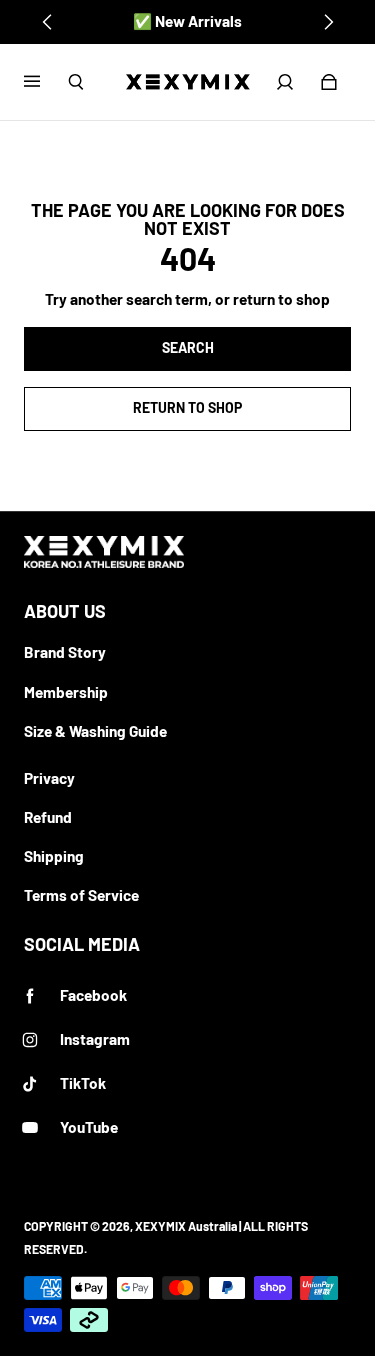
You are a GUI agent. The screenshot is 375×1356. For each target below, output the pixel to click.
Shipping (54, 856)
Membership (66, 692)
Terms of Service (81, 895)
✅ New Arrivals (187, 21)
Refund (48, 817)
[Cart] (329, 82)
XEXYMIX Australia (186, 1226)
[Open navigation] (46, 82)
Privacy (49, 778)
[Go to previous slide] (48, 22)
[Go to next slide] (328, 22)
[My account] (285, 82)
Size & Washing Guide (95, 731)
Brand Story (65, 652)
